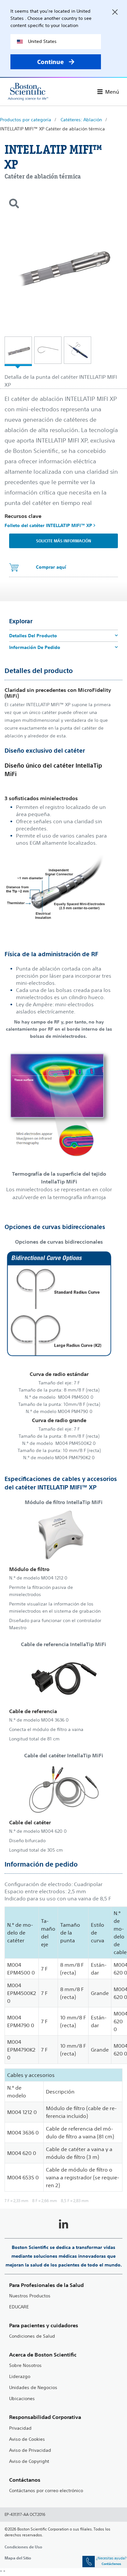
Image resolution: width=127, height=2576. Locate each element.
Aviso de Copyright (29, 2461)
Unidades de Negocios (33, 2388)
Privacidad (20, 2428)
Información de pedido (35, 647)
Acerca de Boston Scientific (43, 2355)
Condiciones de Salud (32, 2336)
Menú (112, 92)
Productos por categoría (26, 120)
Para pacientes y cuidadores (44, 2325)
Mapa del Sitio (18, 2558)
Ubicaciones (22, 2399)
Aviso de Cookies (27, 2439)
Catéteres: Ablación (81, 120)
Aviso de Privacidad (30, 2450)
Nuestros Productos (30, 2296)
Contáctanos (25, 2480)
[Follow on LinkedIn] (63, 2225)
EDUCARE (19, 2307)
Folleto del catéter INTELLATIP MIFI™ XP (49, 525)
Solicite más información (64, 541)
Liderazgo (20, 2377)
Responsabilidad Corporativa (45, 2417)
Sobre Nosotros (25, 2365)
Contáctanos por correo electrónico (46, 2491)
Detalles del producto (33, 636)
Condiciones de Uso (23, 2547)
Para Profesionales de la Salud (46, 2285)
